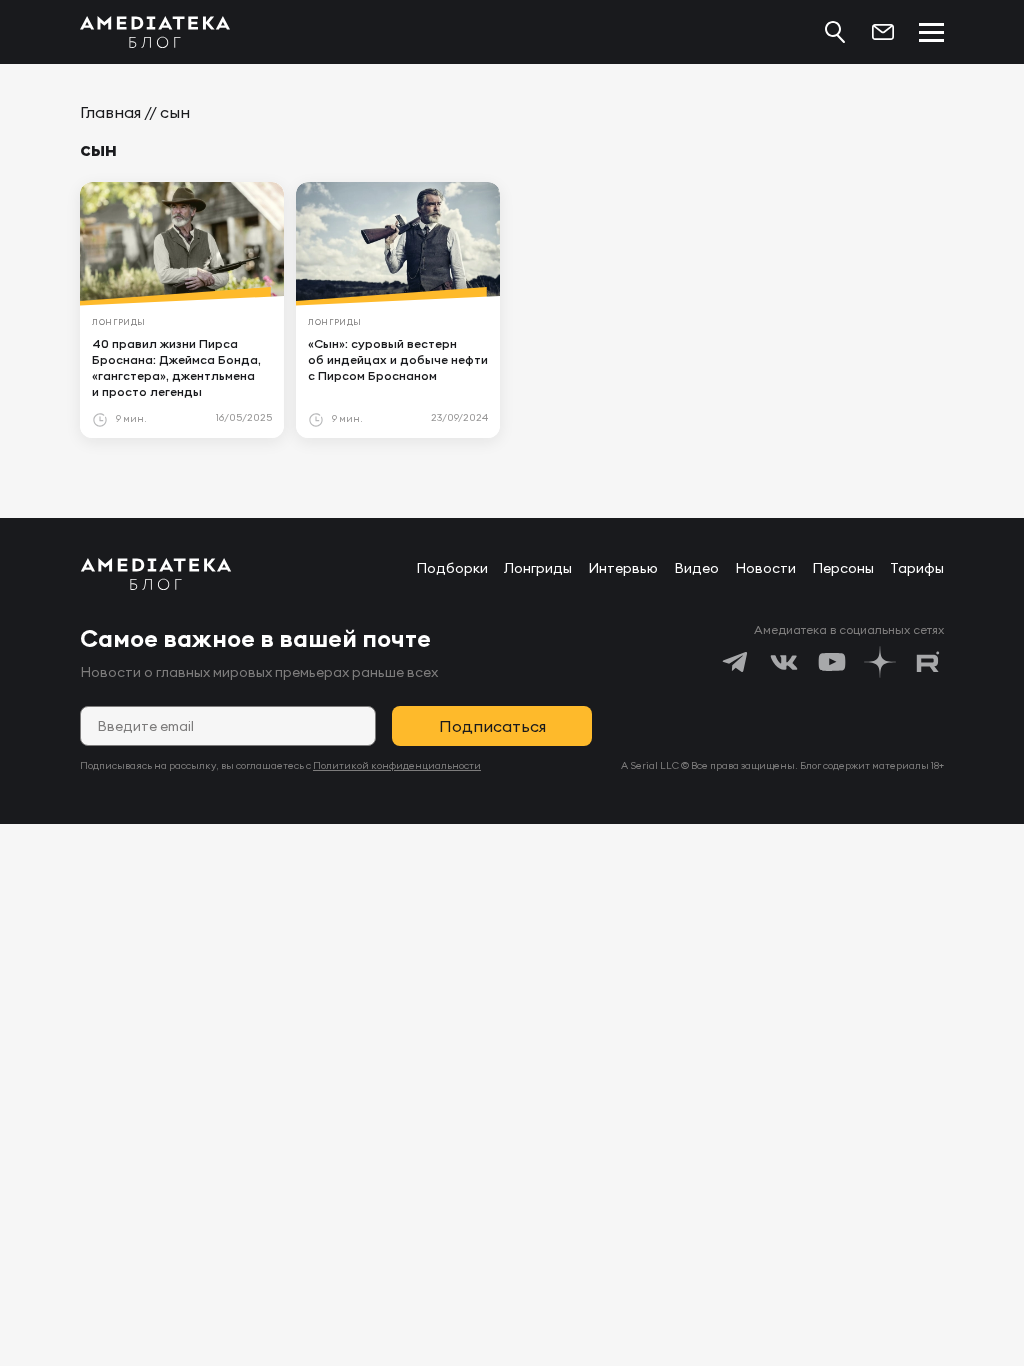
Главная (110, 112)
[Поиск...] (835, 32)
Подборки (452, 568)
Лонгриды (538, 568)
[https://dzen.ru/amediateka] (880, 662)
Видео (696, 568)
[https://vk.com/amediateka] (784, 662)
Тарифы (917, 568)
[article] (182, 310)
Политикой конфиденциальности (397, 765)
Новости (765, 568)
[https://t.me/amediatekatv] (736, 662)
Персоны (843, 568)
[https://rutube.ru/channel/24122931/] (928, 662)
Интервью (623, 568)
